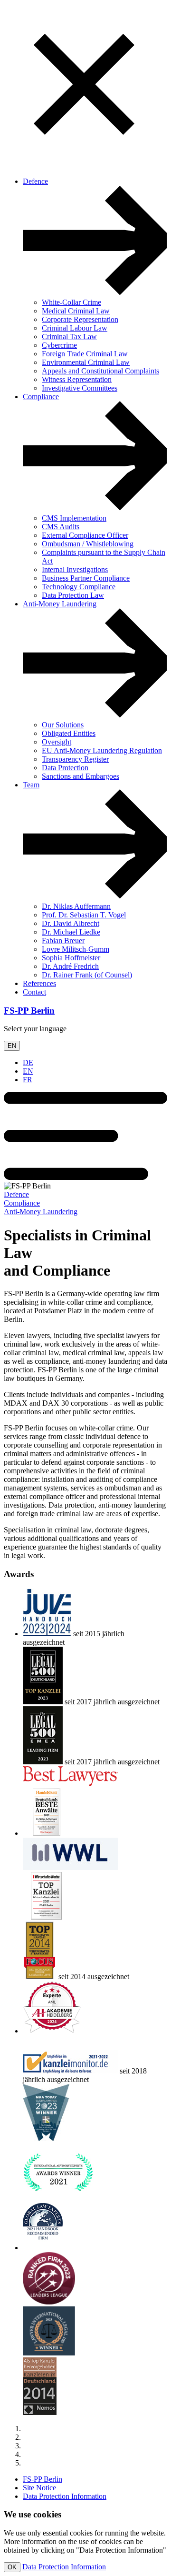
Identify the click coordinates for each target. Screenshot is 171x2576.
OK (12, 2567)
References (39, 983)
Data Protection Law (73, 595)
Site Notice (39, 2488)
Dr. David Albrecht (71, 923)
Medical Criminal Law (76, 311)
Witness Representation (77, 379)
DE (28, 1062)
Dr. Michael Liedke (71, 932)
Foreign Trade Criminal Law (85, 354)
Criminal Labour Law (75, 328)
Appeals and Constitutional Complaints (100, 371)
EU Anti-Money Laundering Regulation (102, 750)
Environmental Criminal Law (86, 362)
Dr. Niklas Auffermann (76, 906)
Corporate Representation (80, 319)
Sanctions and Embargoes (81, 776)
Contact (34, 992)
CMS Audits (61, 527)
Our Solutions (63, 725)
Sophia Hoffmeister (71, 958)
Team (31, 785)
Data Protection (65, 768)
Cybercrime (59, 345)
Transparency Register (75, 759)
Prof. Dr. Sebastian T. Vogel (84, 915)
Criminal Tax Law (69, 337)
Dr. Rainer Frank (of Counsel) (87, 975)
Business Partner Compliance (86, 578)
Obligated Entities (69, 733)
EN (12, 1046)
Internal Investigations (75, 569)
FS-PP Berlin (29, 1011)
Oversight (57, 742)
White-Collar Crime (71, 302)
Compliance (41, 397)
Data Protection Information (65, 2496)
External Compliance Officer (85, 535)
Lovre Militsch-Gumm (76, 949)
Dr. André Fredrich (70, 966)
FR (28, 1080)
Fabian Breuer (63, 941)
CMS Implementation (74, 518)
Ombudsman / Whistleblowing (88, 544)
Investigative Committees (80, 388)
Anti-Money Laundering (60, 604)
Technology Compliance (79, 587)
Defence (35, 181)
